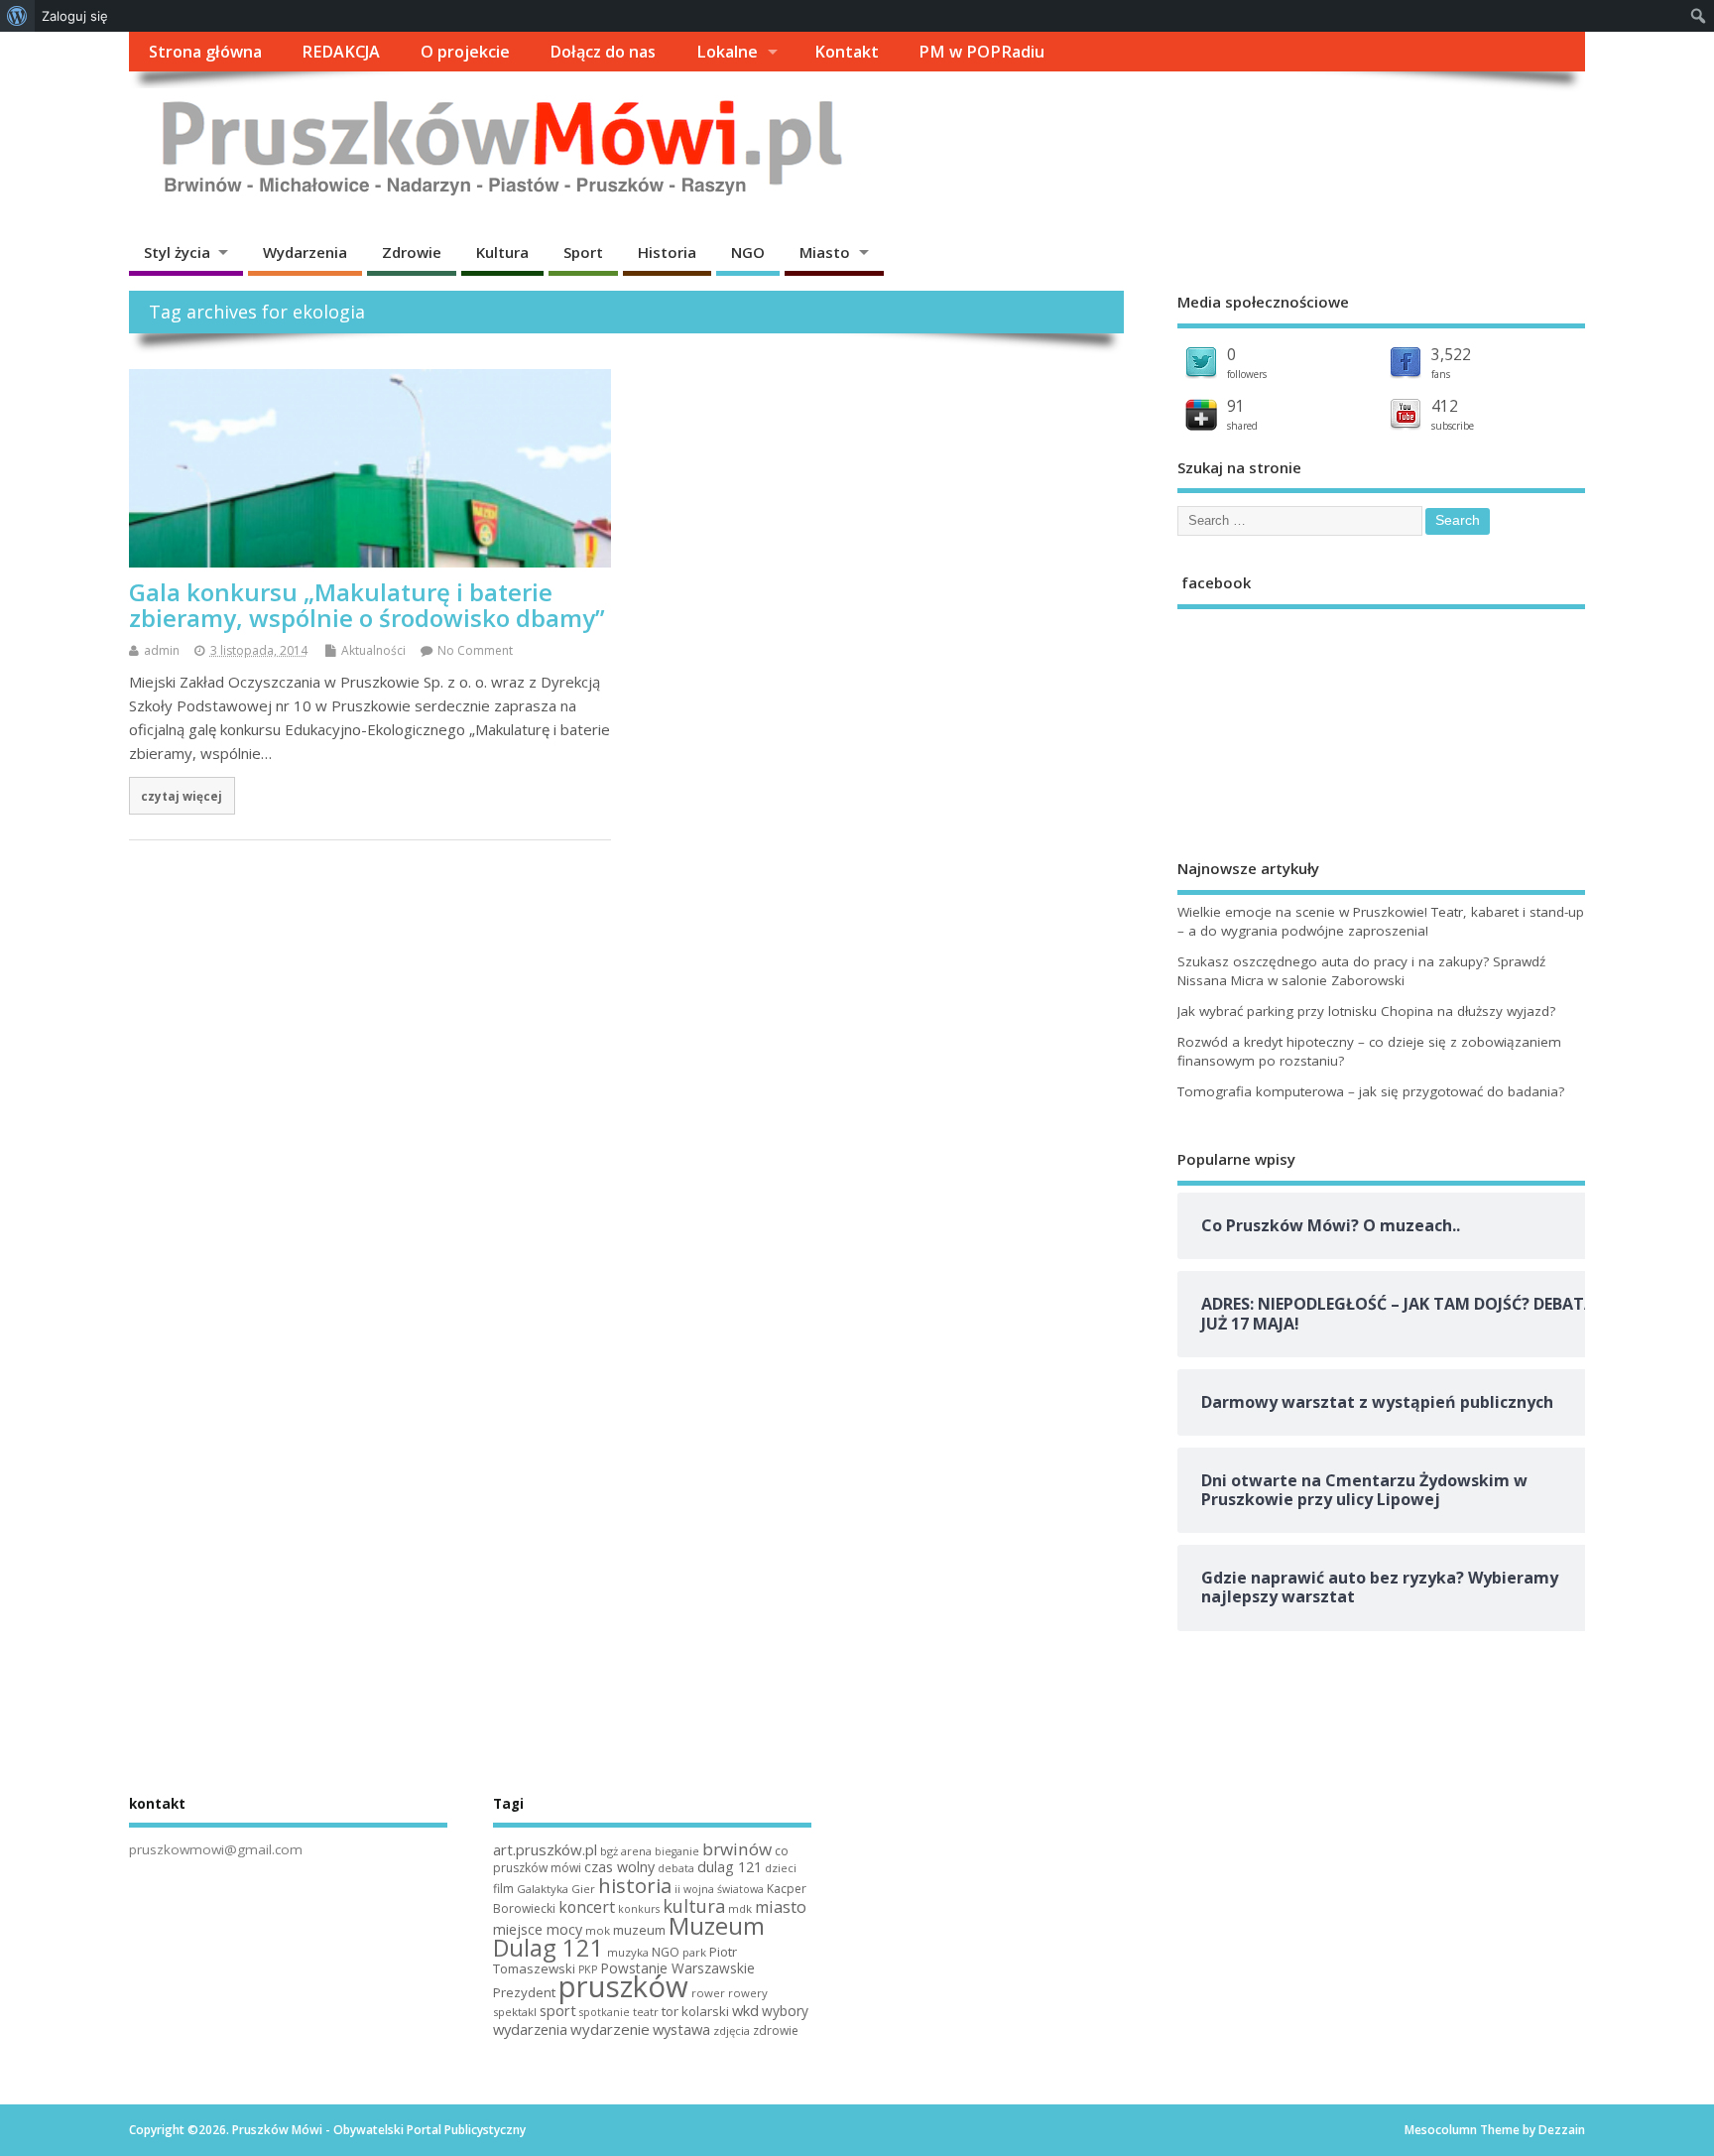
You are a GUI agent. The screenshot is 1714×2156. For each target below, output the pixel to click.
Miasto (825, 252)
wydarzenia (530, 2029)
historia (635, 1885)
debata (676, 1868)
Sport (583, 252)
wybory (785, 2011)
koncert (587, 1907)
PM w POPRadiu (981, 52)
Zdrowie (412, 252)
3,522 (1451, 354)
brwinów (737, 1849)
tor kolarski (695, 2011)
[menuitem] (17, 16)
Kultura (502, 252)
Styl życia (177, 252)
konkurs (639, 1909)
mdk (740, 1908)
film (503, 1889)
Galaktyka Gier (556, 1889)
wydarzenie (610, 2029)
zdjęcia (732, 2030)
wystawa (681, 2029)
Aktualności (373, 650)
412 (1445, 406)
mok (598, 1930)
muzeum (639, 1930)
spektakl (515, 2012)
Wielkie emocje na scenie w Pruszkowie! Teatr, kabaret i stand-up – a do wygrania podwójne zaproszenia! (1381, 921)
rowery (748, 1993)
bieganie (677, 1851)
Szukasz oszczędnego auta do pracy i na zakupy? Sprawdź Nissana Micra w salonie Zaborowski (1361, 971)
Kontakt (847, 52)
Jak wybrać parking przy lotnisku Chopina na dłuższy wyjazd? (1366, 1011)
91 (1236, 406)
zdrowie (776, 2030)
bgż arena (626, 1851)
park (694, 1952)
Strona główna (205, 52)
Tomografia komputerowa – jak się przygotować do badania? (1371, 1091)
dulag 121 (730, 1867)
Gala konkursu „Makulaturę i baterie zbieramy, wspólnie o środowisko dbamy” (367, 605)
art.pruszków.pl (545, 1849)
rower (708, 1993)
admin (162, 650)
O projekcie (465, 52)
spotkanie (605, 2012)
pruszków (623, 1986)
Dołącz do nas (603, 52)
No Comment (475, 650)
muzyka (628, 1952)
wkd (745, 2010)
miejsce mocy (538, 1929)
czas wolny (619, 1867)
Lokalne (727, 52)
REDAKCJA (341, 52)
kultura (694, 1906)
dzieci (781, 1868)
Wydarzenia (305, 252)
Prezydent (524, 1992)
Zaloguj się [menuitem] (75, 16)
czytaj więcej (182, 796)
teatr (646, 2012)
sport (558, 2010)
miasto (781, 1907)
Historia (667, 252)
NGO (748, 252)
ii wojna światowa (719, 1889)
